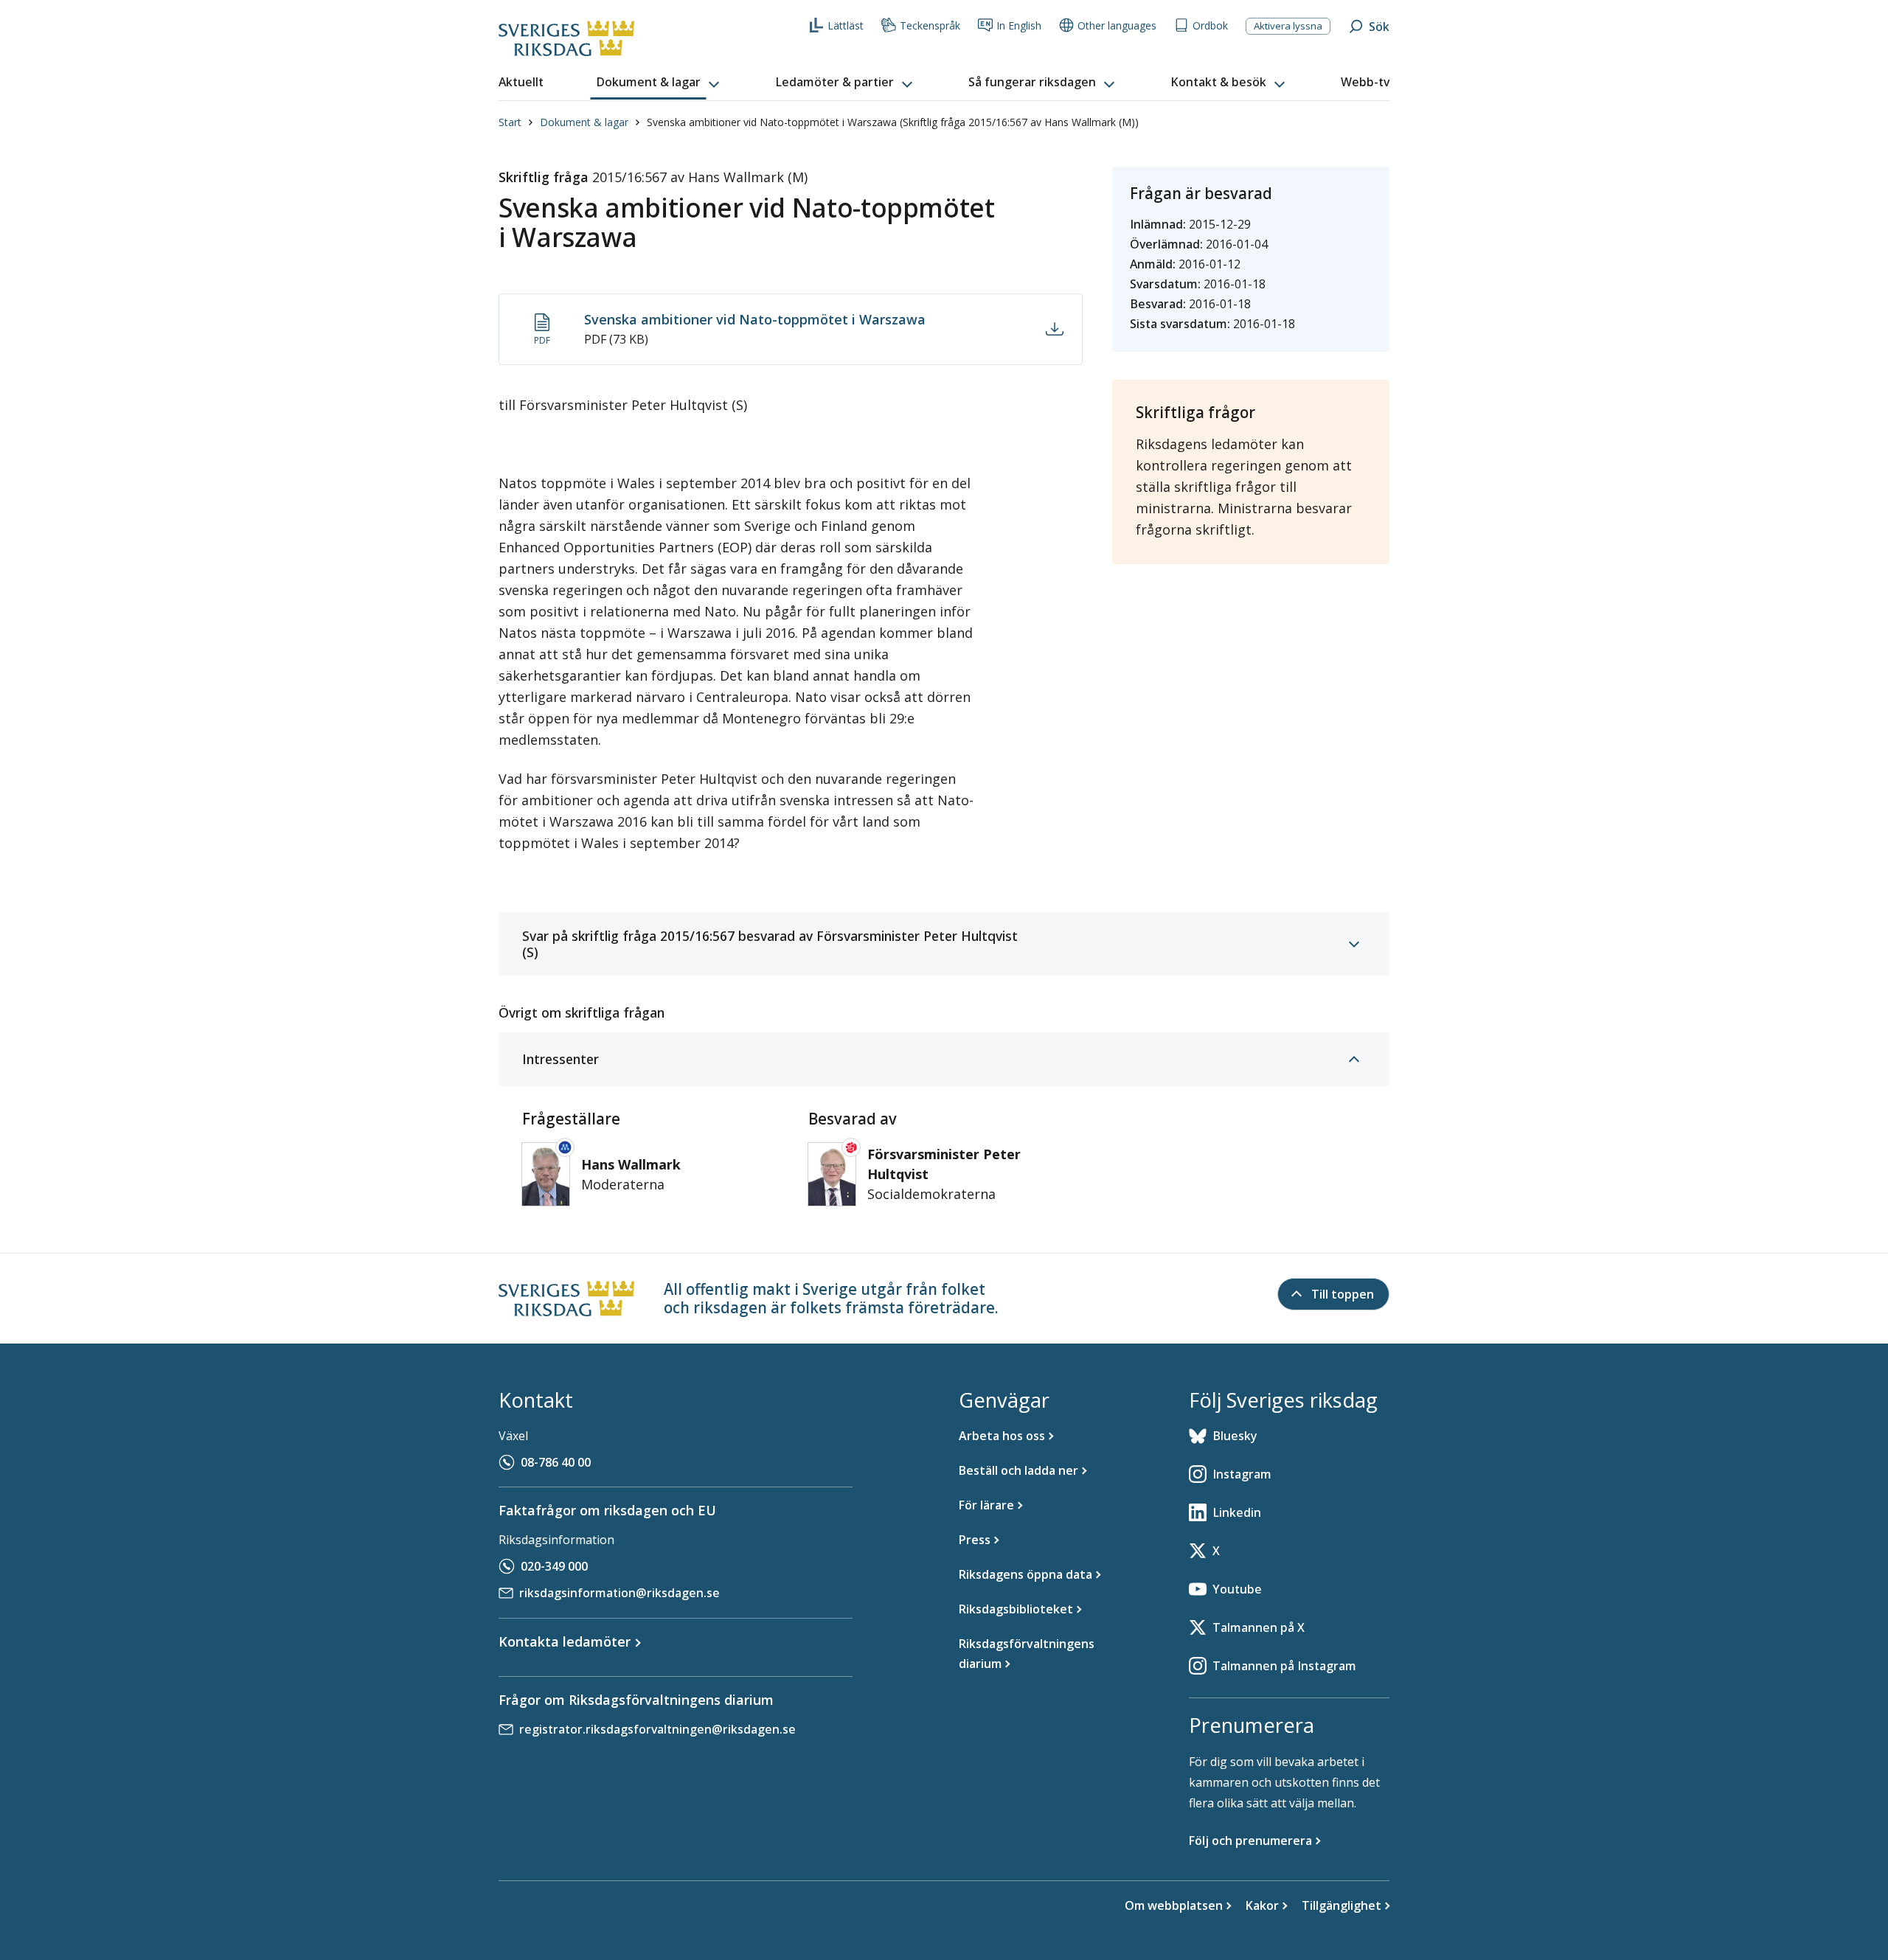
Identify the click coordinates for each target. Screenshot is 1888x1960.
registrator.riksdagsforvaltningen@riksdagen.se (657, 1729)
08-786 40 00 (556, 1462)
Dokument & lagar (584, 122)
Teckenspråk (930, 25)
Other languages (1117, 25)
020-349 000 (554, 1566)
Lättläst (846, 25)
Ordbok (1210, 25)
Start (510, 122)
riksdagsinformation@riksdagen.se (619, 1593)
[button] (659, 83)
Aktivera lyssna (1288, 26)
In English (1019, 25)
